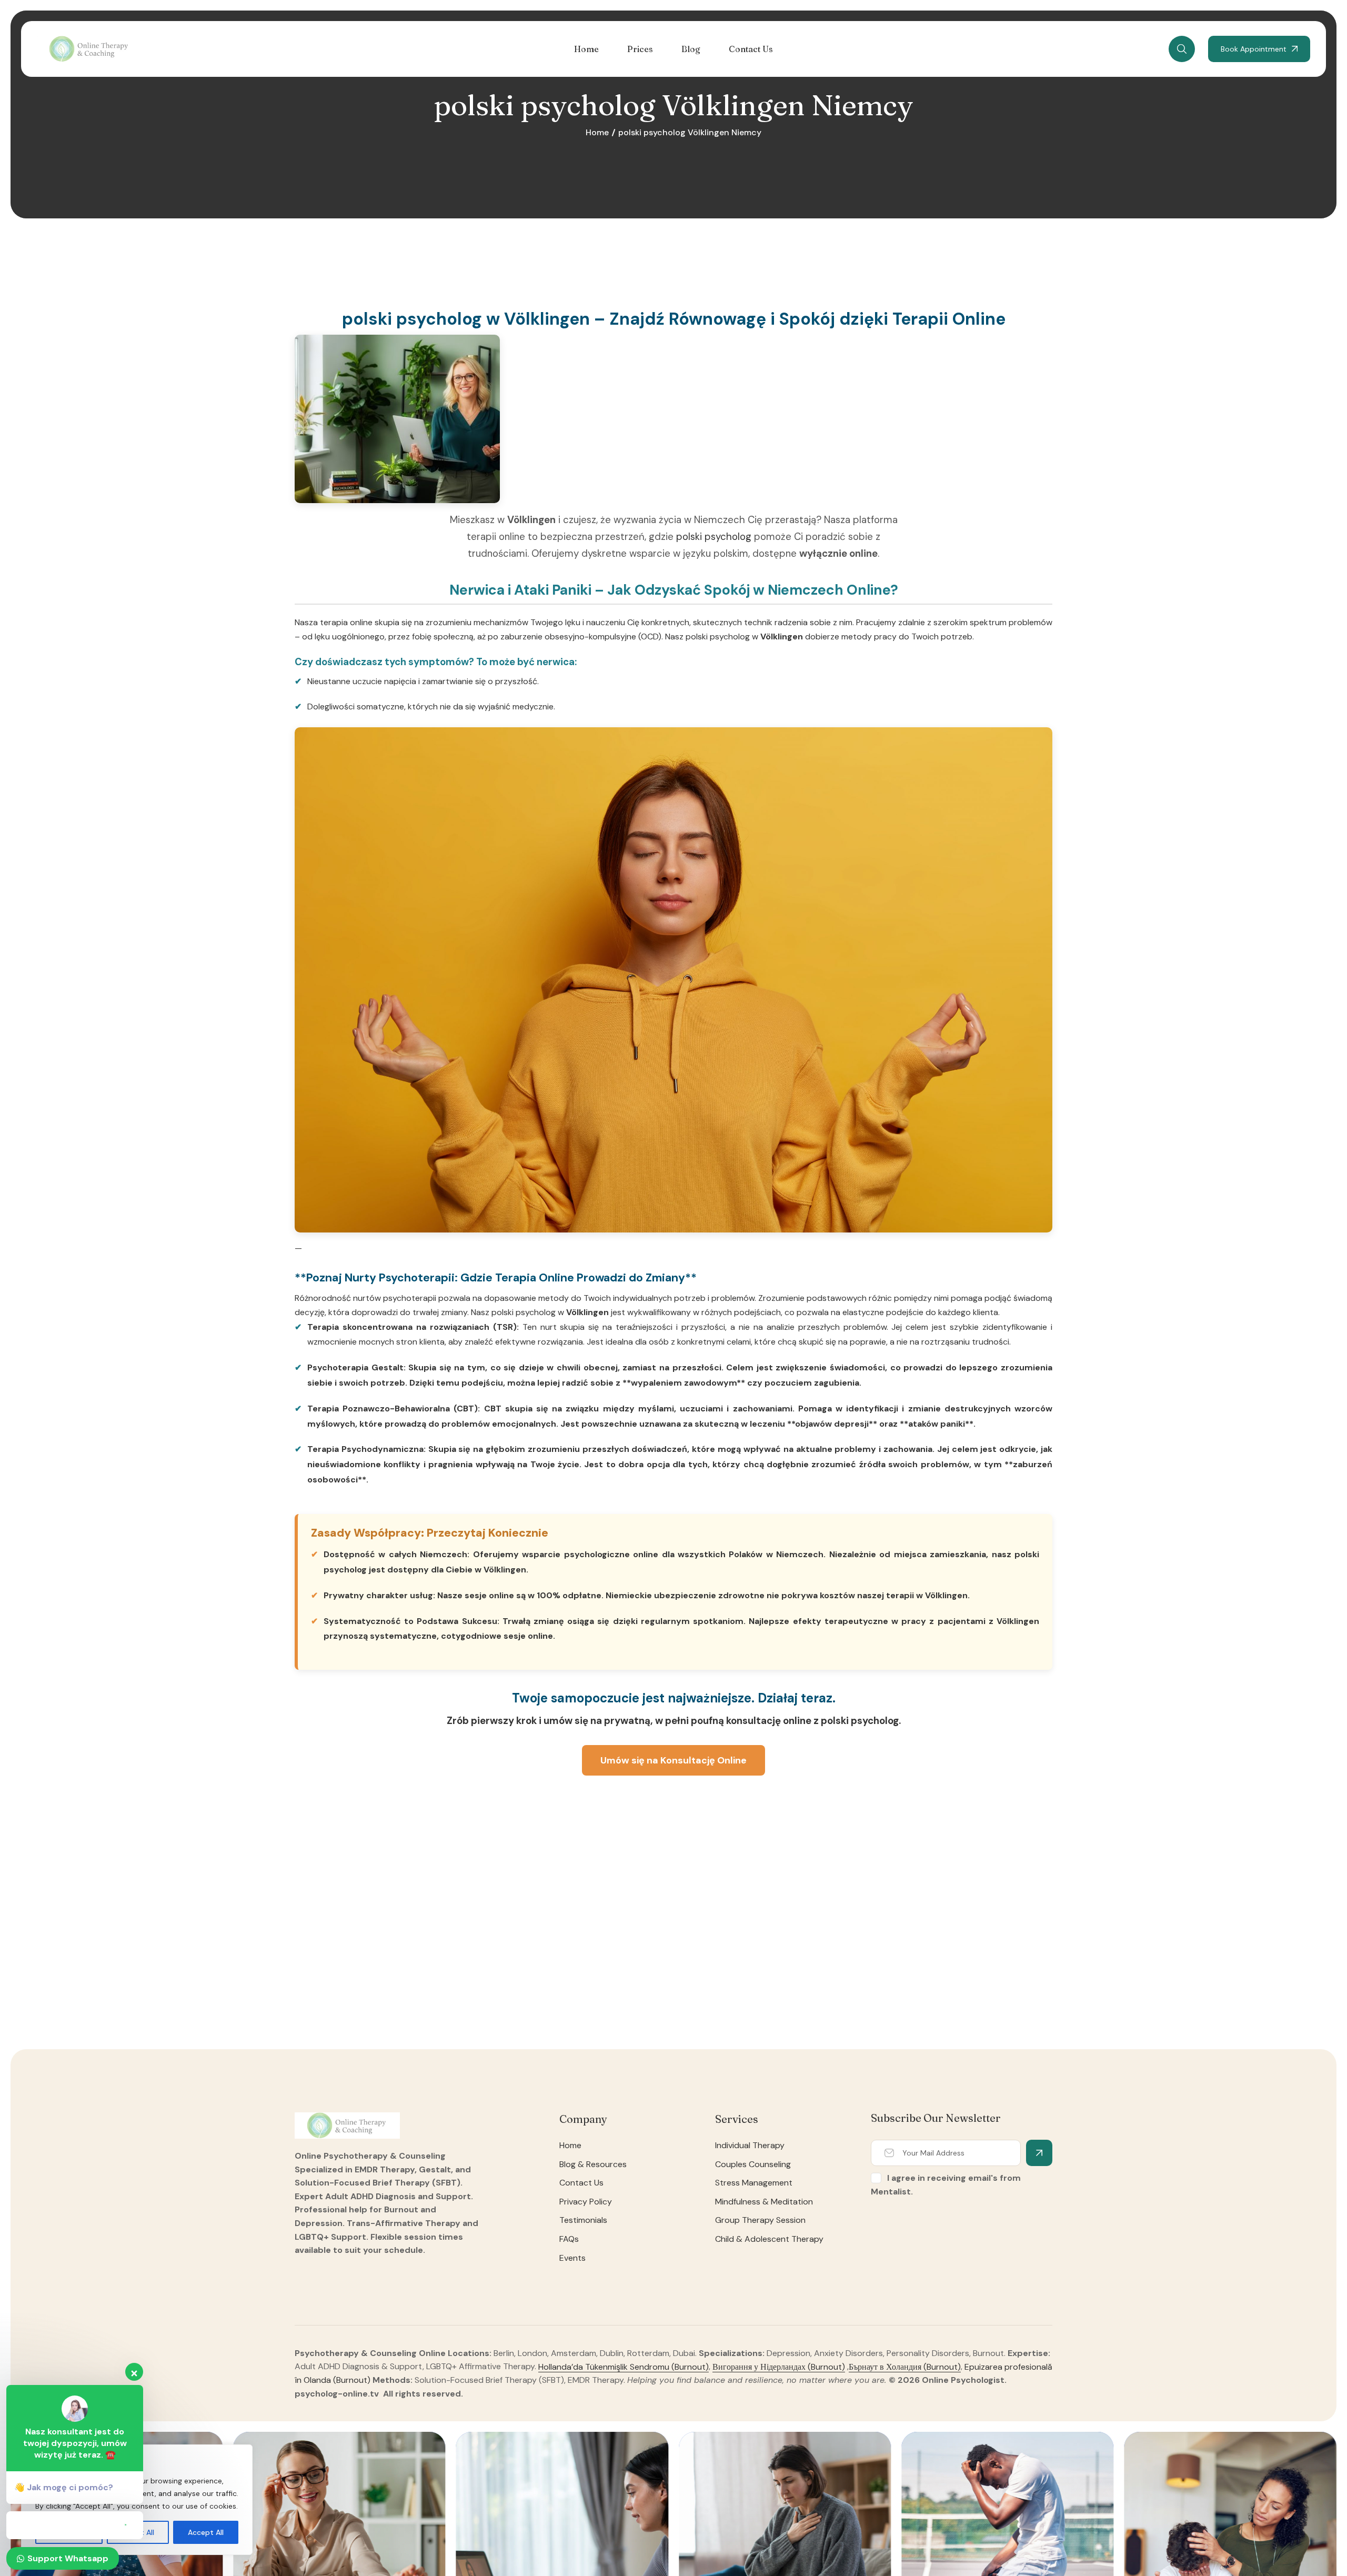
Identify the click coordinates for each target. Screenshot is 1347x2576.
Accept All (206, 2532)
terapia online (346, 622)
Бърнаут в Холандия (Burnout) (905, 2366)
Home (597, 132)
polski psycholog (714, 537)
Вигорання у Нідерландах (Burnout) (779, 2366)
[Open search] (1182, 49)
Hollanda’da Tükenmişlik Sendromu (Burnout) (624, 2366)
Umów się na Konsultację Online (673, 1760)
